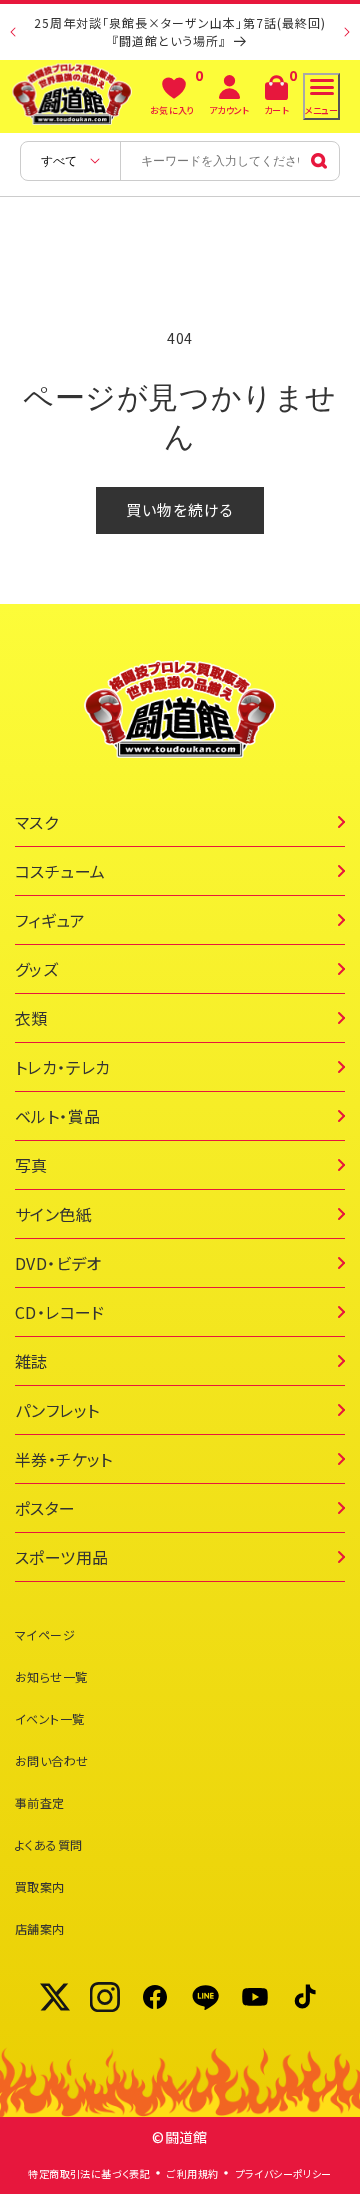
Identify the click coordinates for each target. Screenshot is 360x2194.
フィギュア (50, 920)
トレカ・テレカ (63, 1067)
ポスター (45, 1508)
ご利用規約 (192, 2173)
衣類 (31, 1018)
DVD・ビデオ (58, 1263)
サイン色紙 (53, 1214)
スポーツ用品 (61, 1557)
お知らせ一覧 (51, 1676)
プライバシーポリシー (284, 2173)
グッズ (36, 969)
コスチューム (60, 871)
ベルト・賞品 (57, 1116)
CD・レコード (60, 1312)
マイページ (45, 1634)
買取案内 (40, 1886)
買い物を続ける (180, 509)
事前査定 (40, 1802)
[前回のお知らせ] (13, 32)
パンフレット (57, 1410)
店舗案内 (40, 1928)
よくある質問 (48, 1844)
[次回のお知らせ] (347, 32)
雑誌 (31, 1361)
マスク (36, 822)
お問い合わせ (51, 1760)
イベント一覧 (49, 1718)
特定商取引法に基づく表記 (89, 2173)
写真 (31, 1165)
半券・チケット (64, 1459)
